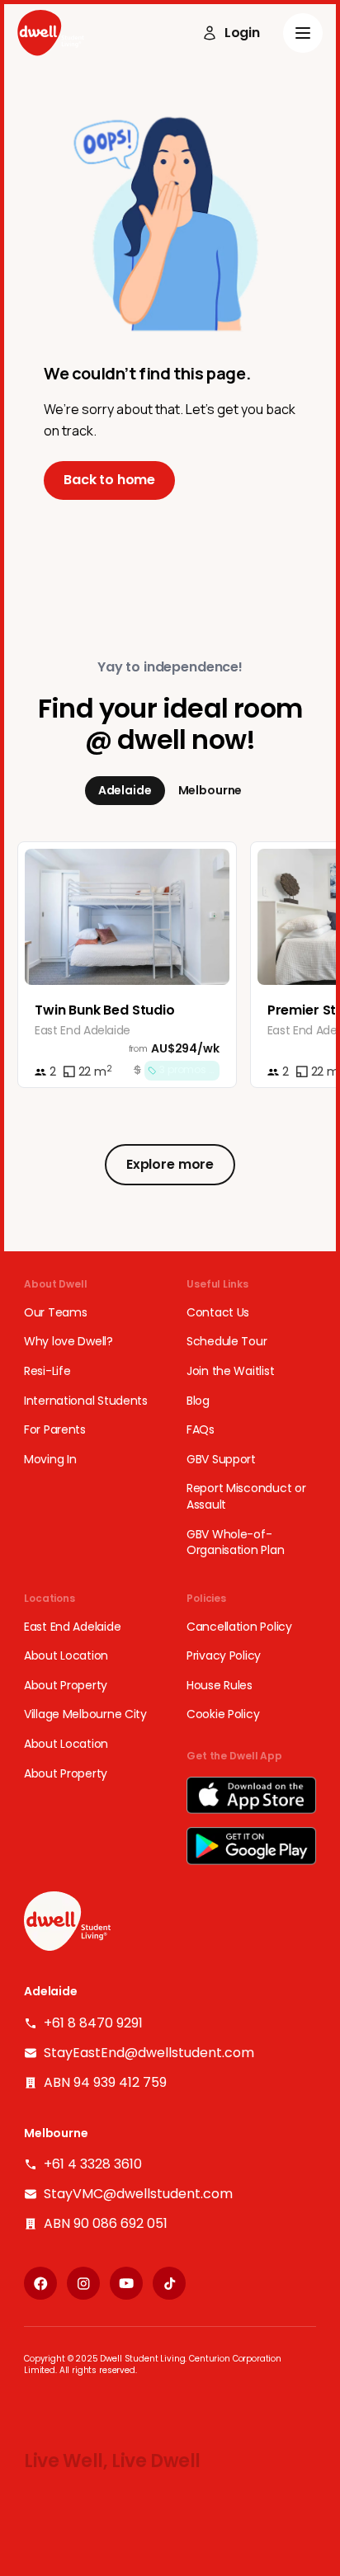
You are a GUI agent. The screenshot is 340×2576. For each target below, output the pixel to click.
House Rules (220, 1686)
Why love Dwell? (68, 1342)
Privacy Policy (224, 1656)
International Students (86, 1401)
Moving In (50, 1460)
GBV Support (221, 1460)
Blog (198, 1401)
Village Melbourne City (85, 1714)
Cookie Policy (223, 1714)
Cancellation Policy (239, 1627)
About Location (66, 1656)
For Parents (55, 1430)
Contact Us (218, 1313)
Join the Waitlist (230, 1371)
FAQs (201, 1430)
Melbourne (210, 790)
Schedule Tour (227, 1342)
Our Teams (55, 1313)
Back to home (109, 480)
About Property (66, 1686)
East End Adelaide (72, 1627)
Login (242, 33)
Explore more (170, 1164)
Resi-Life (47, 1371)
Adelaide (125, 790)
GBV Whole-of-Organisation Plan (235, 1543)
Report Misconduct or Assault (246, 1497)
